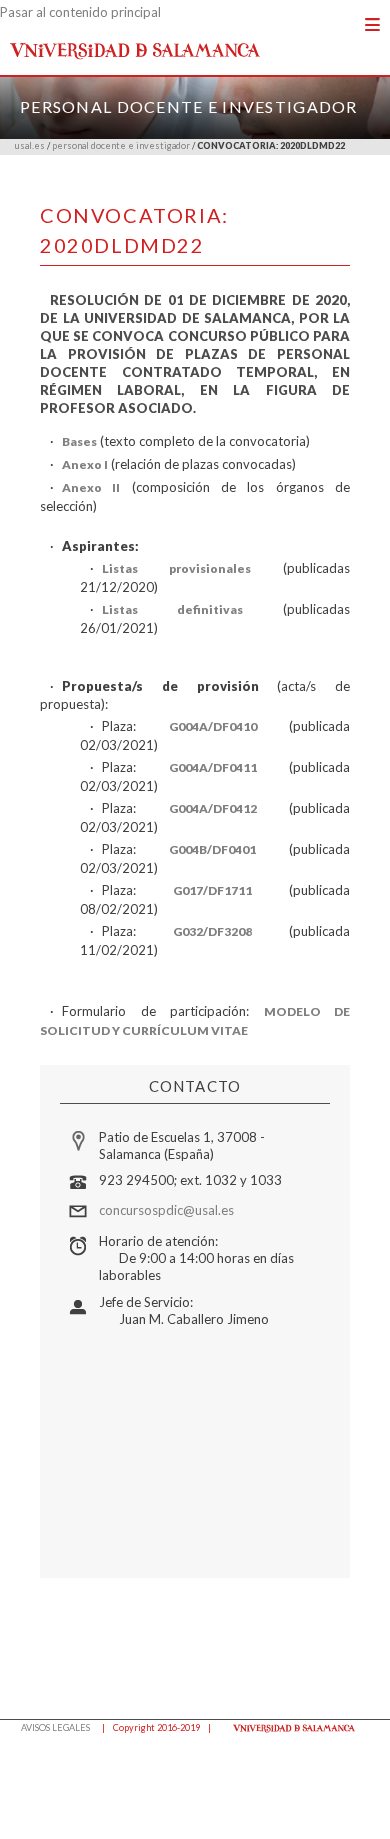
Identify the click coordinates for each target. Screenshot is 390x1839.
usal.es (30, 145)
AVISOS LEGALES (55, 1727)
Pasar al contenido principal (80, 12)
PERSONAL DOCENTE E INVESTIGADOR (189, 106)
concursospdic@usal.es (166, 1210)
